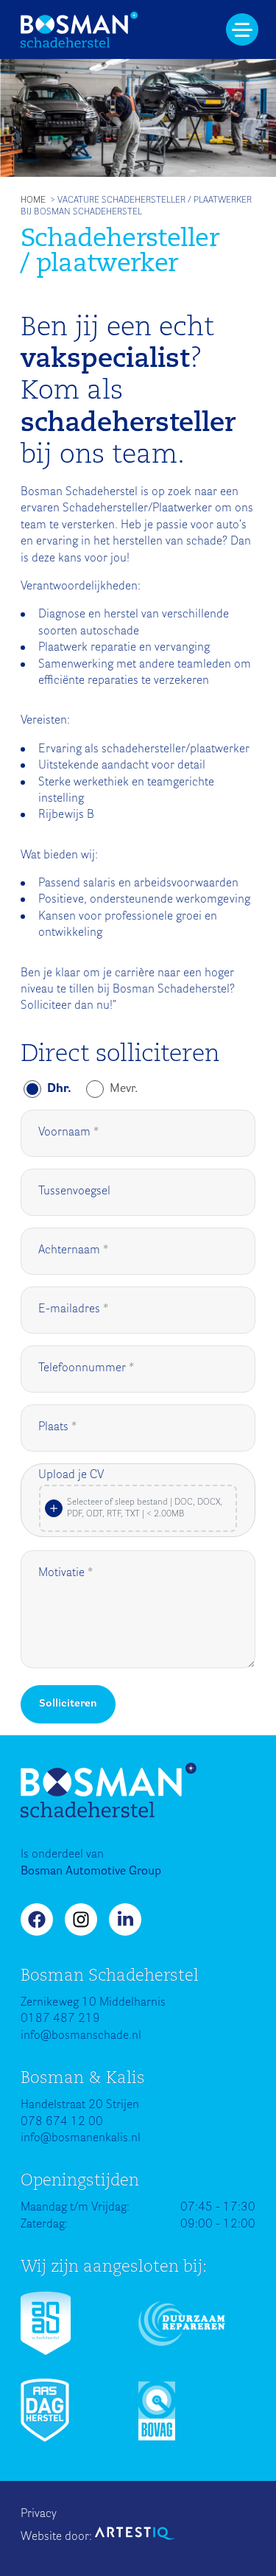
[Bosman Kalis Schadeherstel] (79, 30)
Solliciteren (68, 1704)
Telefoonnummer (82, 1368)
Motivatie (61, 1573)
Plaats (53, 1427)
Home (33, 200)
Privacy (39, 2514)
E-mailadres (69, 1309)
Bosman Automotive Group (91, 1872)
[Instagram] (81, 1919)
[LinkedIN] (125, 1919)
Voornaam (64, 1133)
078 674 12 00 (62, 2122)
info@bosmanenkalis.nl (81, 2138)
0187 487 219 (60, 2019)
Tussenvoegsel (74, 1191)
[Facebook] (37, 1919)
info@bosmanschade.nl (81, 2036)
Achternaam (69, 1250)
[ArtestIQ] (135, 2533)
